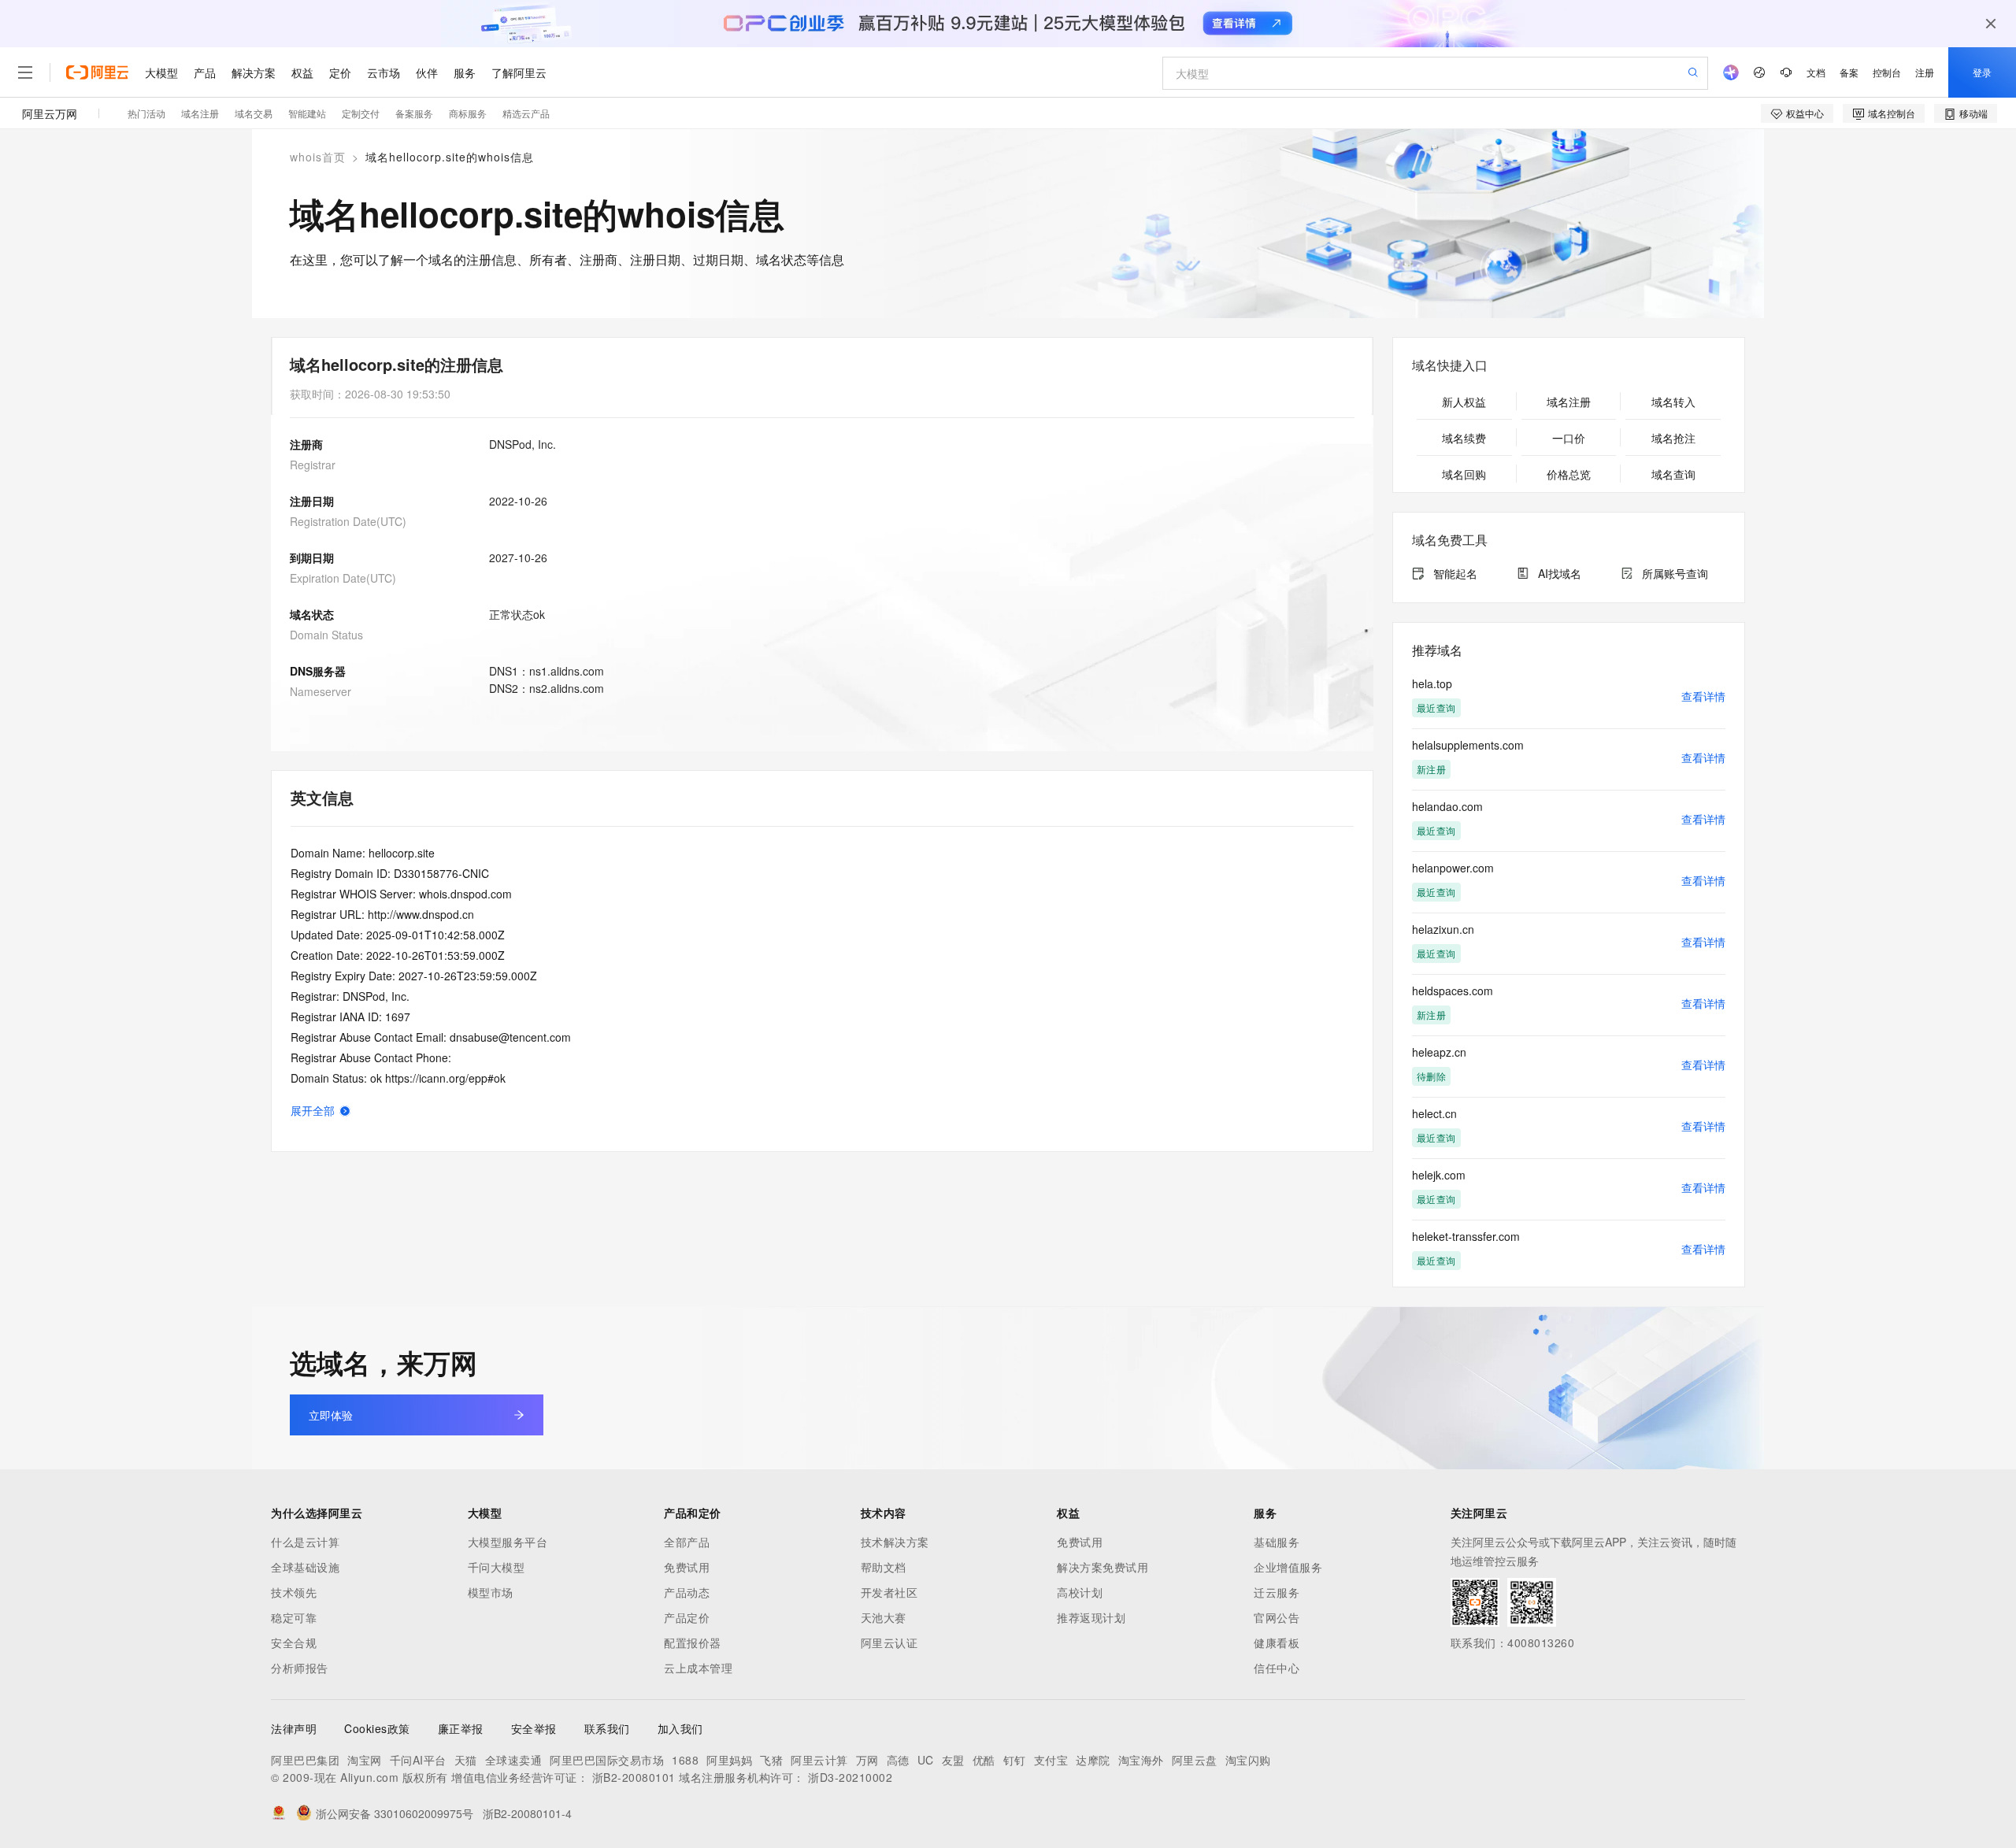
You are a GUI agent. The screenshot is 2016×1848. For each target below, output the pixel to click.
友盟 (953, 1760)
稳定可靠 (294, 1617)
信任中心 (1277, 1668)
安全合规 (294, 1642)
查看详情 (1703, 696)
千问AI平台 (418, 1760)
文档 (1816, 72)
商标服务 (468, 113)
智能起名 (1455, 573)
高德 (898, 1760)
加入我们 (680, 1728)
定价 (340, 72)
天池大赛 (884, 1617)
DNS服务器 (318, 671)
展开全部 (313, 1110)
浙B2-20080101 (634, 1777)
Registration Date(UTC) (348, 521)
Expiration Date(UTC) (343, 578)
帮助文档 (884, 1567)
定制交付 (361, 113)
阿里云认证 (889, 1642)
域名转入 (1673, 402)
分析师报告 (300, 1668)
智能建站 (307, 113)
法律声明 (294, 1728)
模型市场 (491, 1592)
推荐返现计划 (1091, 1617)
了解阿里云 (519, 72)
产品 (205, 72)
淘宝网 (365, 1760)
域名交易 (254, 113)
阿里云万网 (50, 113)
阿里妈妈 (729, 1760)
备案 (1849, 72)
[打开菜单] (25, 72)
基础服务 (1277, 1542)
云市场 (384, 72)
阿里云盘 (1195, 1760)
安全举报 (534, 1728)
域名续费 (1464, 438)
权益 (302, 72)
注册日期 (312, 501)
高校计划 (1080, 1592)
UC (926, 1760)
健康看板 (1277, 1642)
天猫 (466, 1760)
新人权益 (1464, 402)
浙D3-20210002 (850, 1777)
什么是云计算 (305, 1542)
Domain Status (326, 635)
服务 (465, 72)
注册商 (306, 444)
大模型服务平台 (508, 1542)
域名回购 (1464, 474)
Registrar (313, 465)
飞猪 (771, 1760)
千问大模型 (497, 1567)
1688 (685, 1760)
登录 (1982, 72)
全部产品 (687, 1542)
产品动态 (687, 1592)
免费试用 (687, 1567)
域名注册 (200, 113)
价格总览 (1569, 474)
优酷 (984, 1760)
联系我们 (607, 1728)
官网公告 (1277, 1617)
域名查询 (1673, 474)
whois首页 (318, 157)
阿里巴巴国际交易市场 (607, 1760)
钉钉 (1015, 1760)
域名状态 (312, 614)
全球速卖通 (514, 1760)
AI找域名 (1560, 573)
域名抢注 (1673, 438)
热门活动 (146, 113)
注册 (1925, 72)
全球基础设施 (305, 1567)
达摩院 (1093, 1760)
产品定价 (687, 1617)
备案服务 (414, 113)
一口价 (1569, 438)
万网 (867, 1760)
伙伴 (427, 72)
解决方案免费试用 (1102, 1567)
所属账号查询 (1675, 573)
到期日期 (312, 557)
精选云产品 (526, 113)
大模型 (161, 72)
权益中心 (1805, 113)
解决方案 (254, 72)
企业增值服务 (1288, 1567)
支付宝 (1051, 1760)
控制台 (1887, 72)
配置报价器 (693, 1642)
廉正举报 (461, 1728)
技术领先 (294, 1592)
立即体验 (331, 1415)
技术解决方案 (895, 1542)
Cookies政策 (377, 1728)
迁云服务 (1277, 1592)
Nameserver (321, 691)
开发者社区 (889, 1592)
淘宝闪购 (1248, 1760)
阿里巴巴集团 (305, 1760)
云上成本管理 (698, 1668)
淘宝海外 (1141, 1760)
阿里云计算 (819, 1760)
